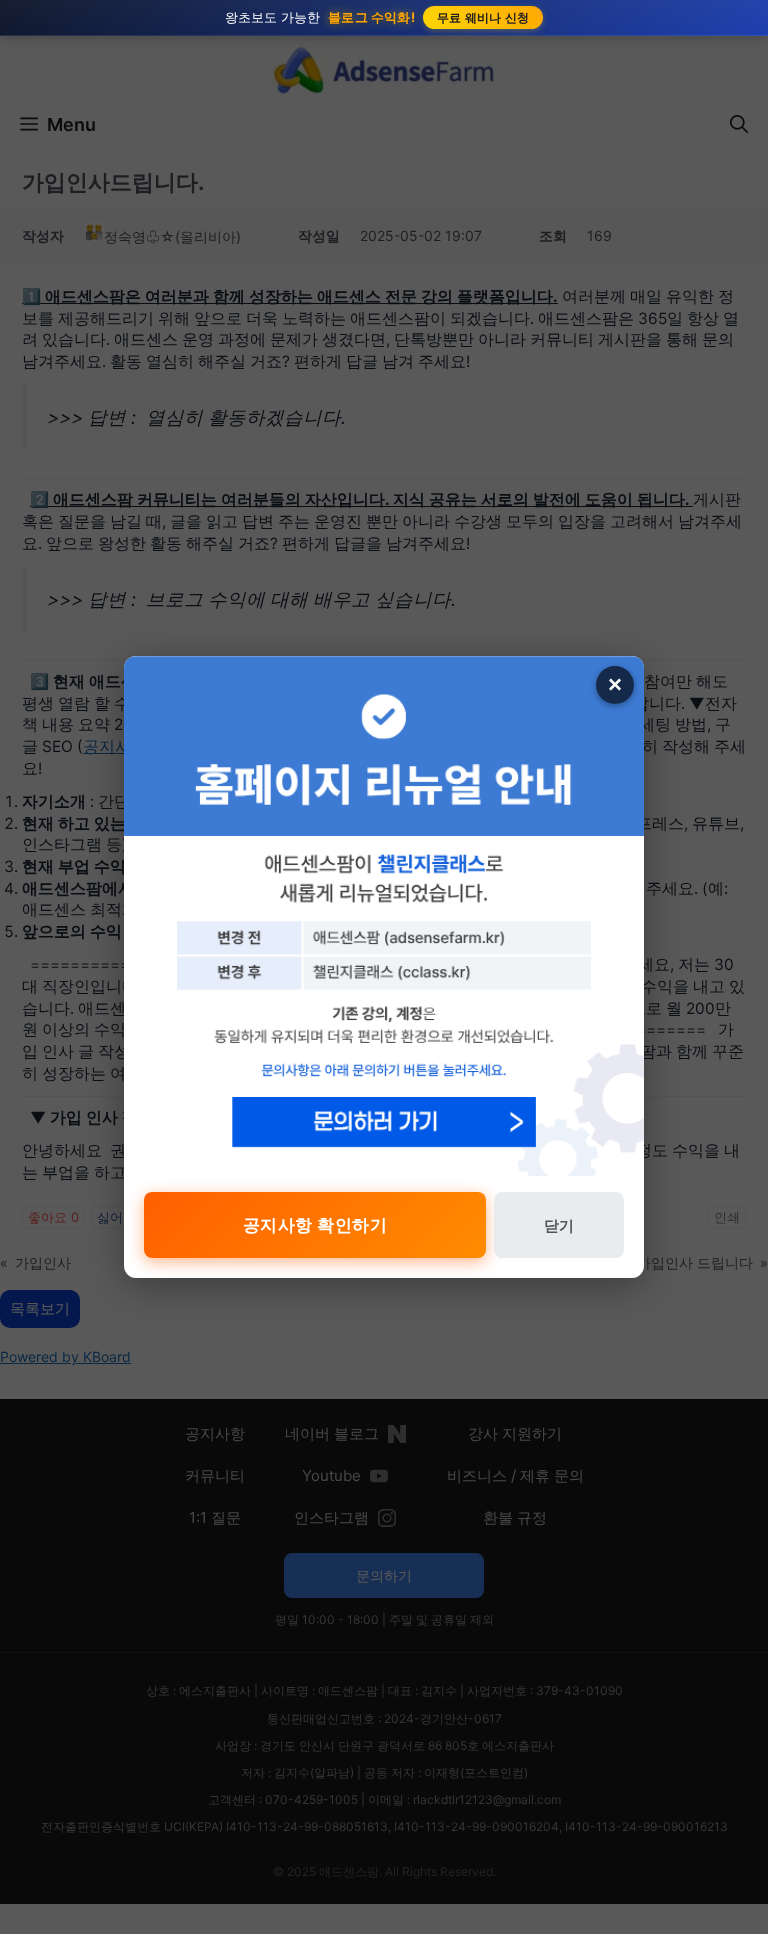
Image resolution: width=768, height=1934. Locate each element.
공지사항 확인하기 (315, 1225)
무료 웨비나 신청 (483, 17)
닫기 (559, 1225)
